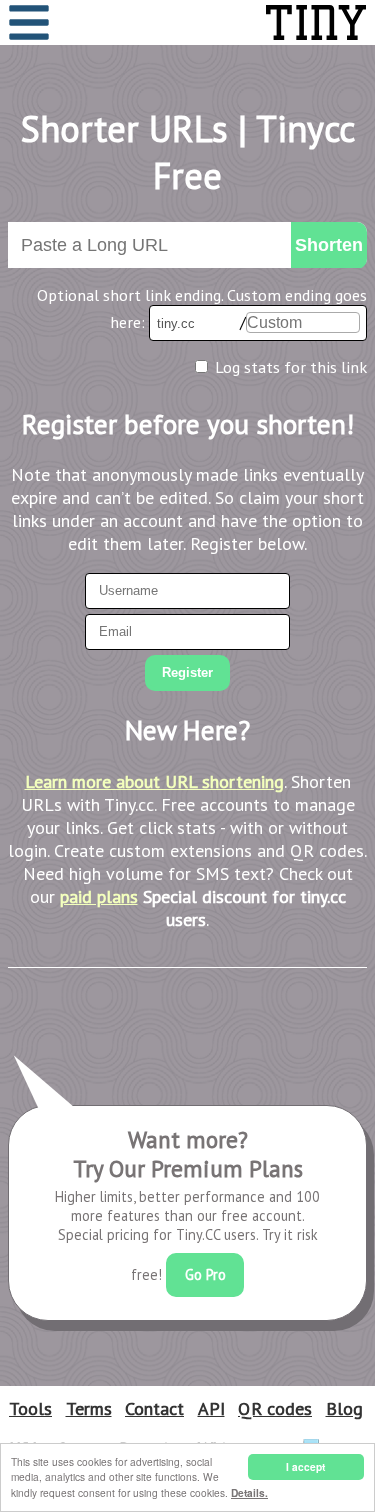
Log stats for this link (291, 367)
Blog (344, 1408)
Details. (249, 1493)
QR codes (275, 1408)
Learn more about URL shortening (154, 781)
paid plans (99, 896)
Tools (30, 1408)
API (211, 1408)
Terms (89, 1408)
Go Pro (205, 1274)
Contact (154, 1408)
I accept (305, 1467)
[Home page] (268, 22)
